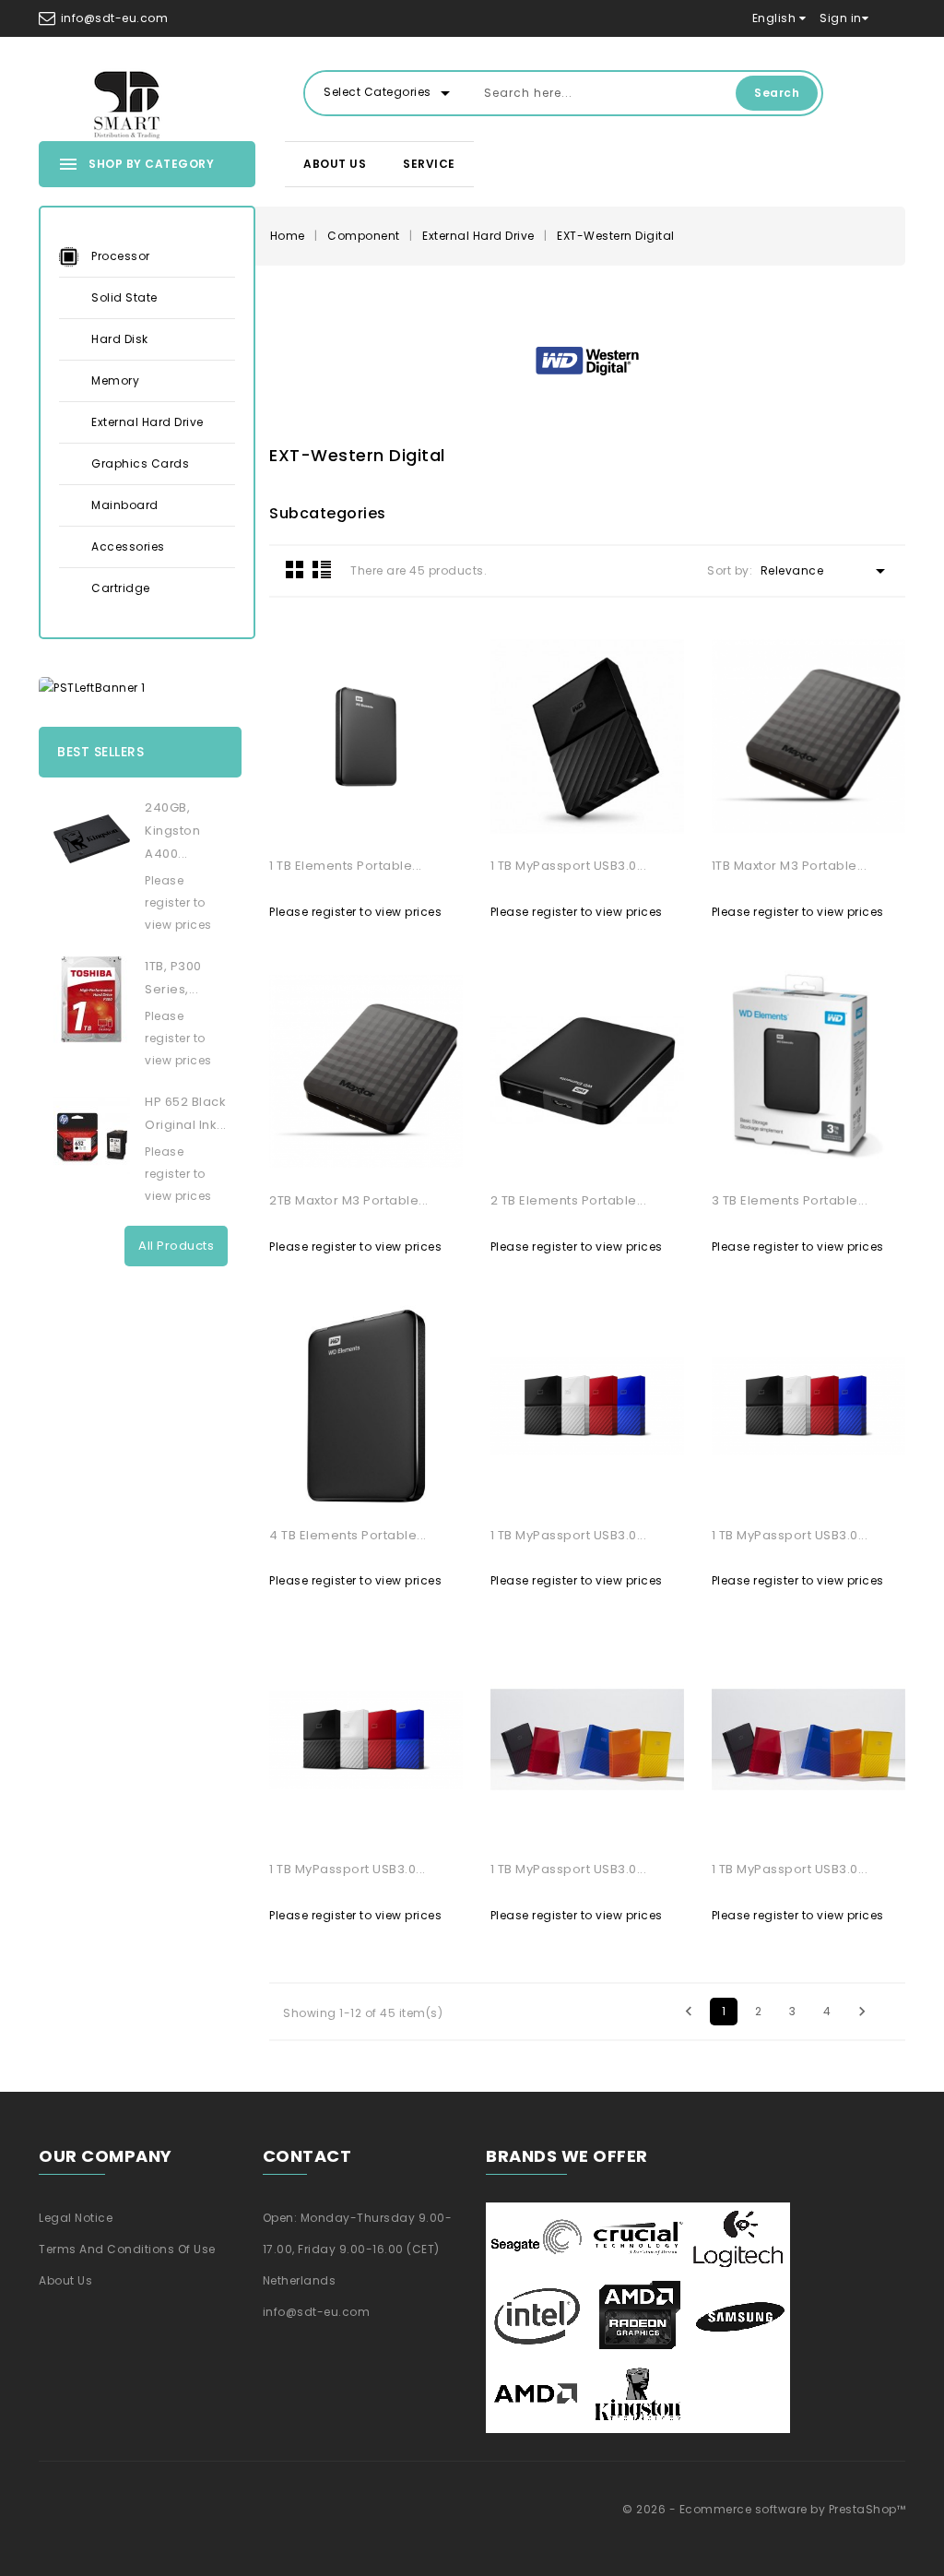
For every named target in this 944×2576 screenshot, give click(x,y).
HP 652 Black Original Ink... (186, 1113)
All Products (176, 1246)
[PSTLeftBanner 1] (140, 688)
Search (777, 93)
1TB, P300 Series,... (173, 978)
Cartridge (121, 588)
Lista (322, 569)
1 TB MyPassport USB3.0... (569, 866)
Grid (295, 569)
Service (429, 164)
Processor (121, 256)
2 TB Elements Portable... (569, 1200)
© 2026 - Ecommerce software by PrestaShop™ (764, 2509)
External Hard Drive (147, 422)
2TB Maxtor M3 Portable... (349, 1200)
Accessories (128, 546)
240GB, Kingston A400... (172, 831)
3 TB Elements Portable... (790, 1200)
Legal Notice (76, 2218)
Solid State (124, 297)
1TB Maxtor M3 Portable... (790, 866)
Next (862, 2012)
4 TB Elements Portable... (348, 1535)
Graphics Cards (140, 463)
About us (335, 164)
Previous (689, 2012)
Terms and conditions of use (127, 2249)
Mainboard (125, 505)
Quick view (432, 820)
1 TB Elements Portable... (346, 866)
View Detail (300, 820)
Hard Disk (120, 339)
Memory (115, 380)
